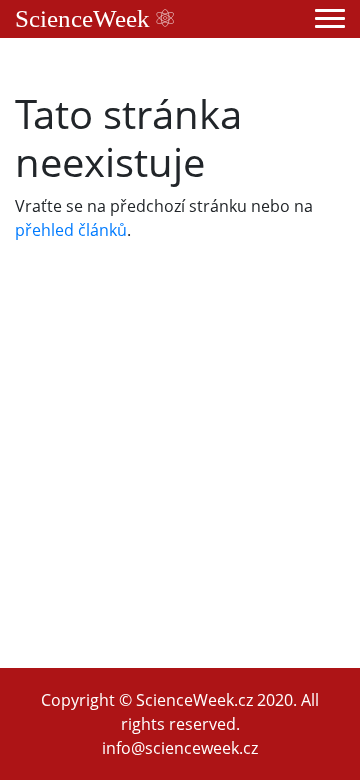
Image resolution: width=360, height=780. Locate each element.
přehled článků (71, 230)
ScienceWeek (85, 18)
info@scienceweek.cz (180, 748)
